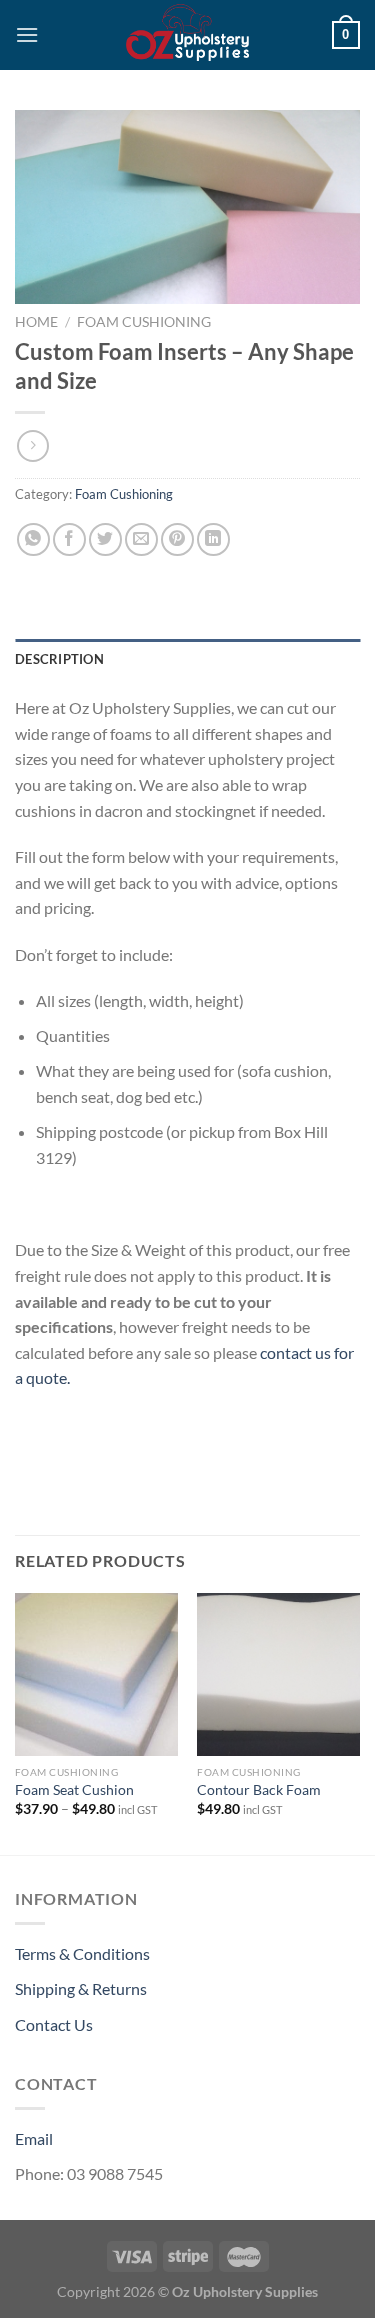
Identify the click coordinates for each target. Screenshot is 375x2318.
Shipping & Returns (81, 1988)
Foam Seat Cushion (74, 1790)
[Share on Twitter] (105, 539)
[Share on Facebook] (69, 539)
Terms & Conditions (82, 1953)
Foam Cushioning (144, 322)
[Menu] (27, 34)
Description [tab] (59, 659)
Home (36, 322)
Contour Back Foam (259, 1790)
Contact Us (54, 2024)
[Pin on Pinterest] (177, 539)
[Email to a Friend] (141, 539)
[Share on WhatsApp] (33, 539)
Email (34, 2138)
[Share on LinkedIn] (213, 539)
